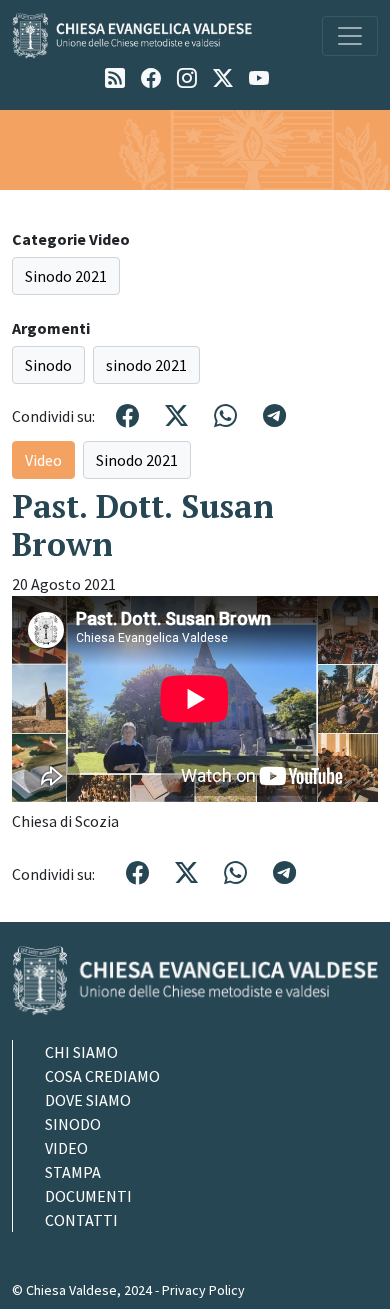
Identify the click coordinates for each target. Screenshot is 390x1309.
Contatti (81, 1220)
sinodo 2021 (146, 365)
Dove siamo (88, 1100)
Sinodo (48, 365)
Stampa (73, 1172)
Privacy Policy (203, 1290)
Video (43, 460)
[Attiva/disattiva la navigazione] (350, 36)
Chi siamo (81, 1052)
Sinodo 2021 (66, 276)
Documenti (88, 1196)
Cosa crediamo (102, 1076)
